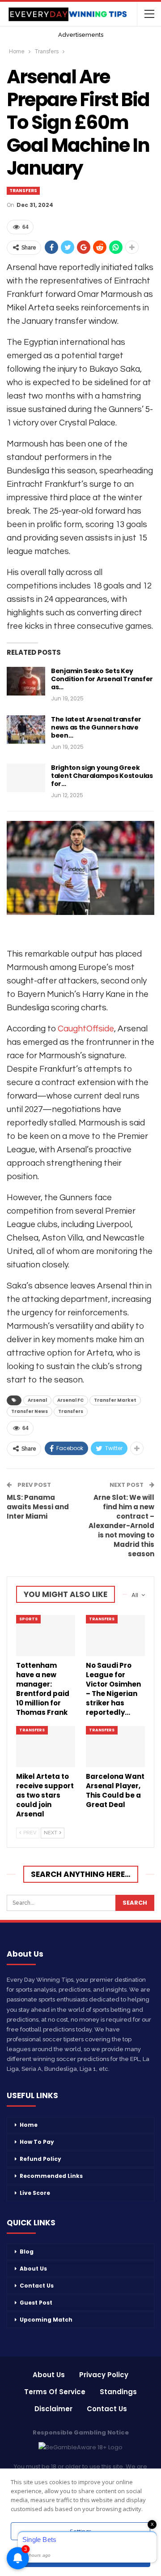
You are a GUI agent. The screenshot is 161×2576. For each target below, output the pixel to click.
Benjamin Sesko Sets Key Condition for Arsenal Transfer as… (102, 679)
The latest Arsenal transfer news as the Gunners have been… (96, 727)
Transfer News (30, 1411)
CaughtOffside (86, 1029)
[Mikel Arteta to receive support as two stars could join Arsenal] (46, 1747)
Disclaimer (53, 2409)
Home (29, 2125)
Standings (118, 2392)
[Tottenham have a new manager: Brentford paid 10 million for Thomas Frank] (46, 1636)
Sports (28, 1619)
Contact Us (37, 2286)
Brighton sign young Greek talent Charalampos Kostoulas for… (102, 776)
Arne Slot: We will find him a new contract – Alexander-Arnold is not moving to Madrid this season (121, 1526)
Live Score (35, 2193)
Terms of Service (55, 2392)
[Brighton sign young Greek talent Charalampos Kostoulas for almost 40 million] (26, 778)
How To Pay (37, 2142)
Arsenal (37, 1400)
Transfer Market (115, 1400)
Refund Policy (40, 2159)
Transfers (23, 191)
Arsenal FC (70, 1400)
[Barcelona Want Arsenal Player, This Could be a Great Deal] (115, 1747)
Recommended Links (51, 2176)
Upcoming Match (46, 2320)
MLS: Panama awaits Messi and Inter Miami (38, 1507)
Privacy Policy (104, 2375)
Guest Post (36, 2303)
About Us (33, 2269)
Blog (27, 2252)
